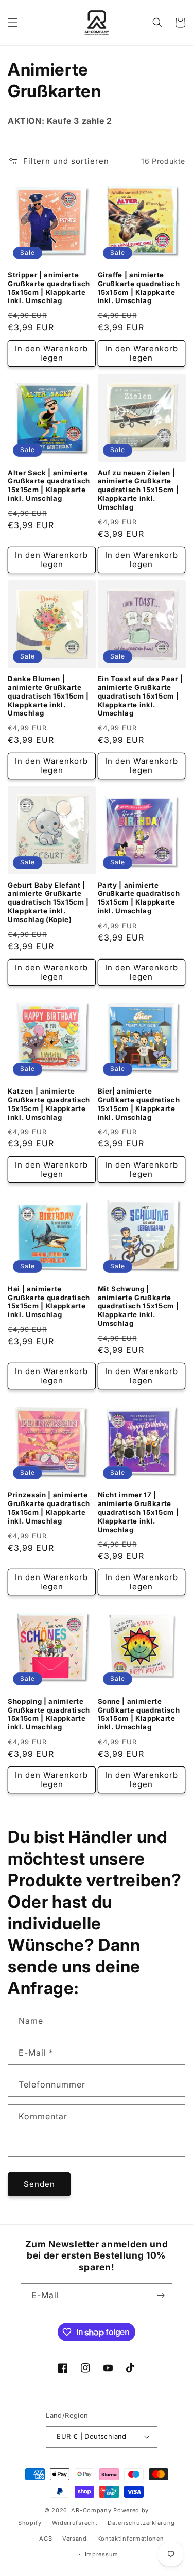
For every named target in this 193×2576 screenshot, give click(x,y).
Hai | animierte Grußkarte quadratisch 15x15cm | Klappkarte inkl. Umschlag (49, 1302)
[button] (13, 23)
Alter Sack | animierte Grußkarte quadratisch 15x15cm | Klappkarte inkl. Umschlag (49, 485)
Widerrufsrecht (75, 2523)
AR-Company (91, 2510)
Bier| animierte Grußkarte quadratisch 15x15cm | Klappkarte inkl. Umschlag (139, 1104)
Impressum (102, 2554)
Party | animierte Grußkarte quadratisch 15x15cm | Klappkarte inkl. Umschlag (139, 898)
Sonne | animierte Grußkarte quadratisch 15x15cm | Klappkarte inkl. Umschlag (139, 1714)
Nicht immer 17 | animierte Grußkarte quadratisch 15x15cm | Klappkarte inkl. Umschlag (138, 1512)
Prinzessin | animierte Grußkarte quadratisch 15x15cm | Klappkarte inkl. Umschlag (49, 1508)
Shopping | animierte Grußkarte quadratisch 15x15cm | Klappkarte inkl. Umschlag (49, 1714)
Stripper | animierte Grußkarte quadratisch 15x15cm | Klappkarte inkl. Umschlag (49, 288)
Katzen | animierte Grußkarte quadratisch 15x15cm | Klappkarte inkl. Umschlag (49, 1104)
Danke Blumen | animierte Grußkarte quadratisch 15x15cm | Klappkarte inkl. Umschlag (48, 696)
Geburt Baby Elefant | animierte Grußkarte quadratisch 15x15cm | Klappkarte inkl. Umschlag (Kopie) (48, 902)
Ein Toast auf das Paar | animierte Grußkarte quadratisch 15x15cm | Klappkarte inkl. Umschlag (141, 696)
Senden (39, 2184)
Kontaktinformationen (131, 2539)
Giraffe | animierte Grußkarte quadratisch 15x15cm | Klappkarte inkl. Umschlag (139, 288)
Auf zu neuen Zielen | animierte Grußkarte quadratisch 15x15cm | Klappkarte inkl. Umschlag (138, 490)
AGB (46, 2539)
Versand (75, 2539)
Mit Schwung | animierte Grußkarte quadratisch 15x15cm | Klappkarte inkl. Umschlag (138, 1306)
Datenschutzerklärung (141, 2523)
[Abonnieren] (161, 2295)
